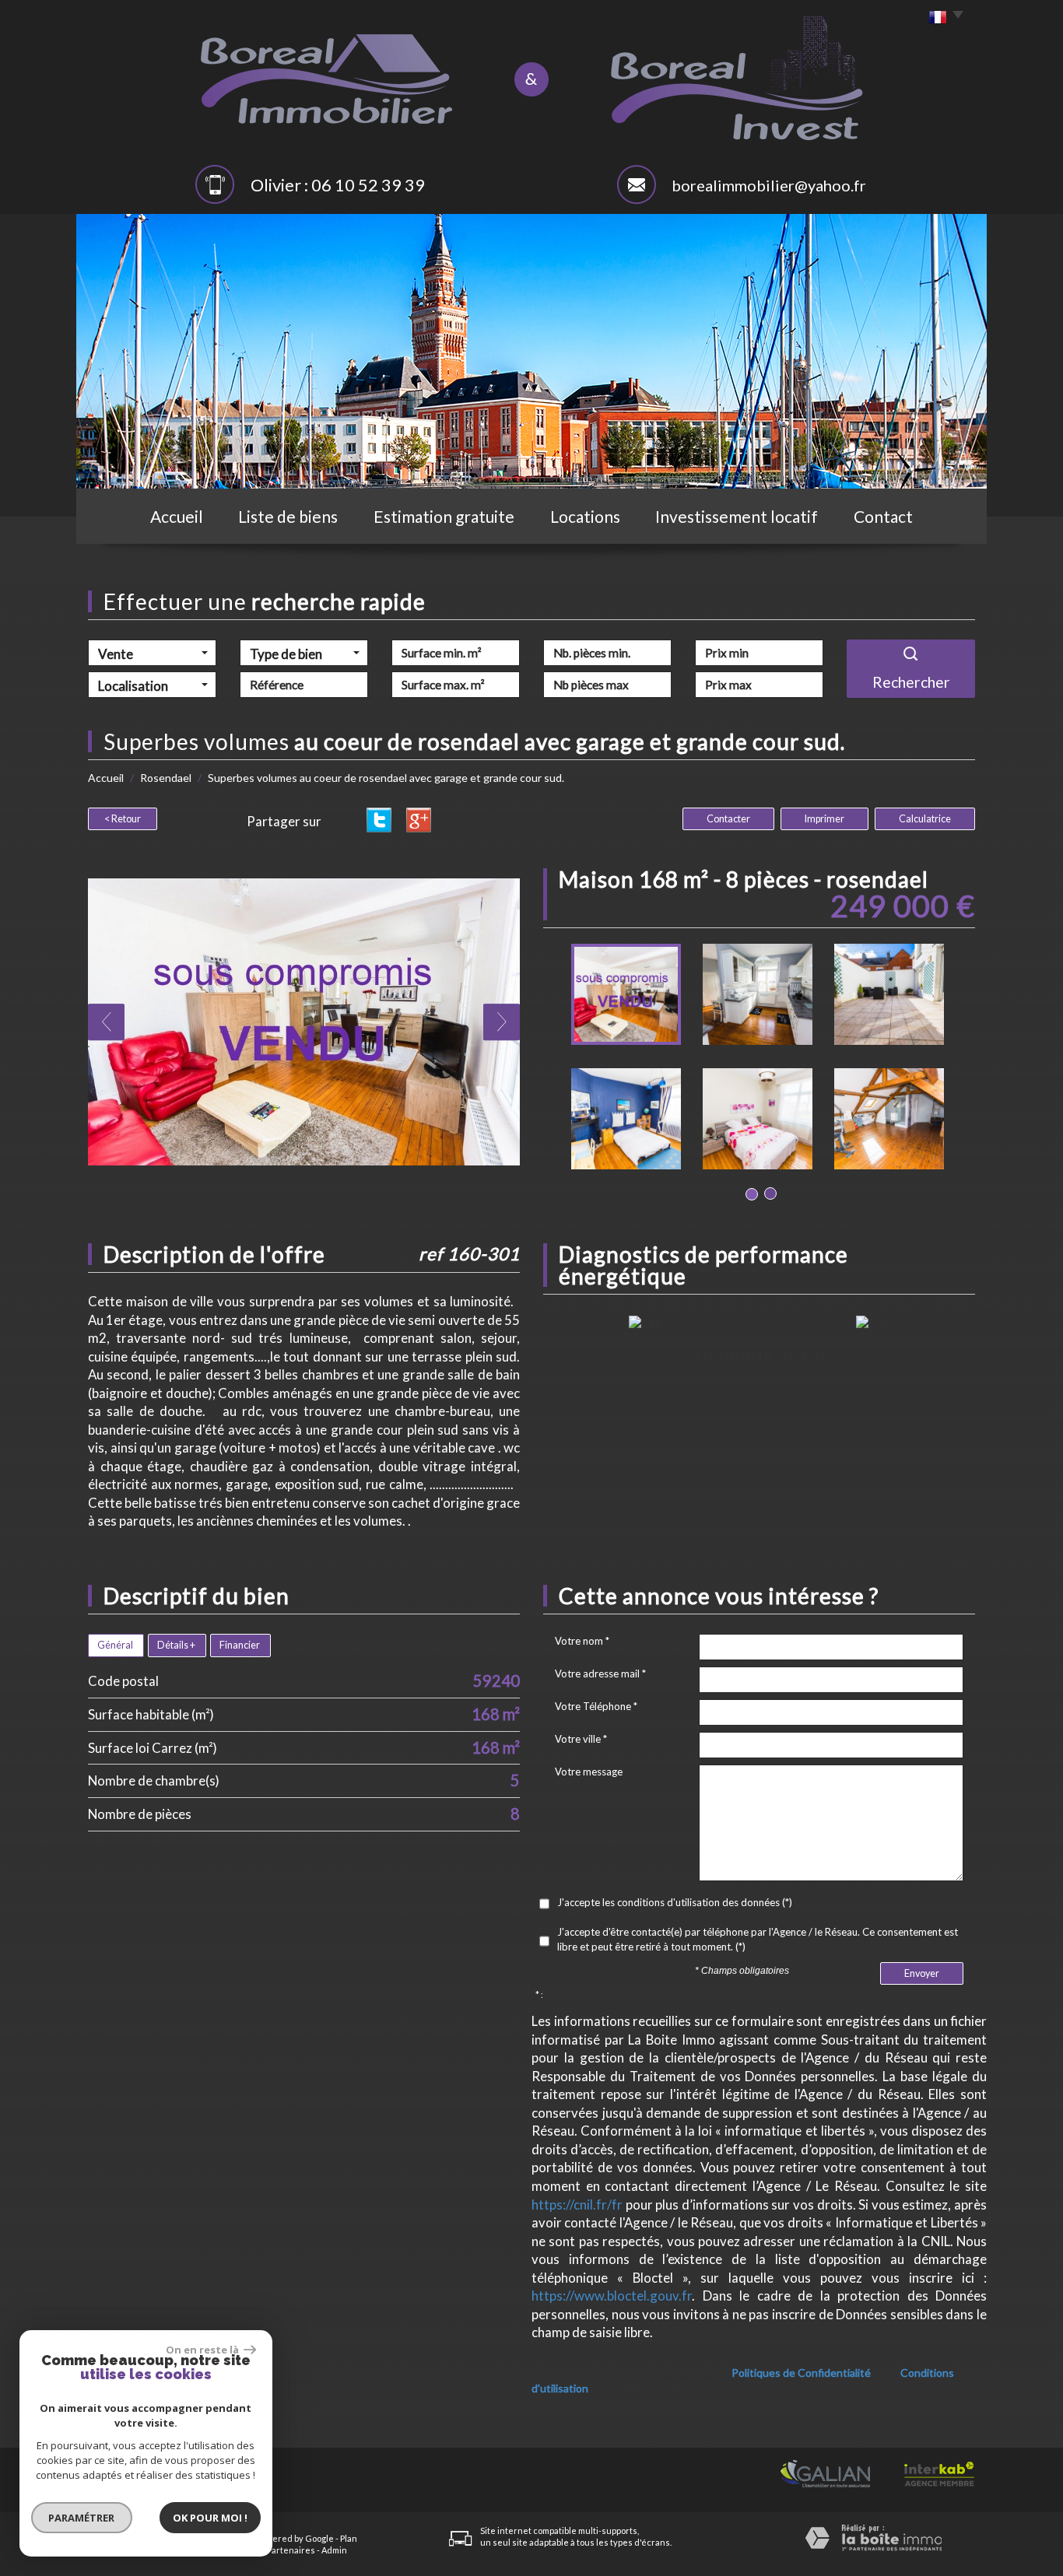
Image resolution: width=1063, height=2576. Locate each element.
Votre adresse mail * (600, 1674)
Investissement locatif (737, 516)
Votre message (589, 1772)
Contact (883, 516)
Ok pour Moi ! (210, 2518)
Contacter (728, 819)
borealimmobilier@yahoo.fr (769, 185)
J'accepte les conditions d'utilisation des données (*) (675, 1902)
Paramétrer (82, 2518)
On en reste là (203, 2350)
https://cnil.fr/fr (577, 2204)
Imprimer (824, 819)
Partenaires (291, 2550)
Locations (585, 516)
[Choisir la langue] (942, 18)
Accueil (177, 516)
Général (115, 1645)
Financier (240, 1645)
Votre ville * (581, 1739)
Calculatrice (925, 819)
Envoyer (922, 1973)
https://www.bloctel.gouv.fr (612, 2296)
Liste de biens (288, 516)
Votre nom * (582, 1641)
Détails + (176, 1645)
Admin (334, 2550)
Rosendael (166, 778)
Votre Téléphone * (596, 1706)
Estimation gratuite (444, 516)
